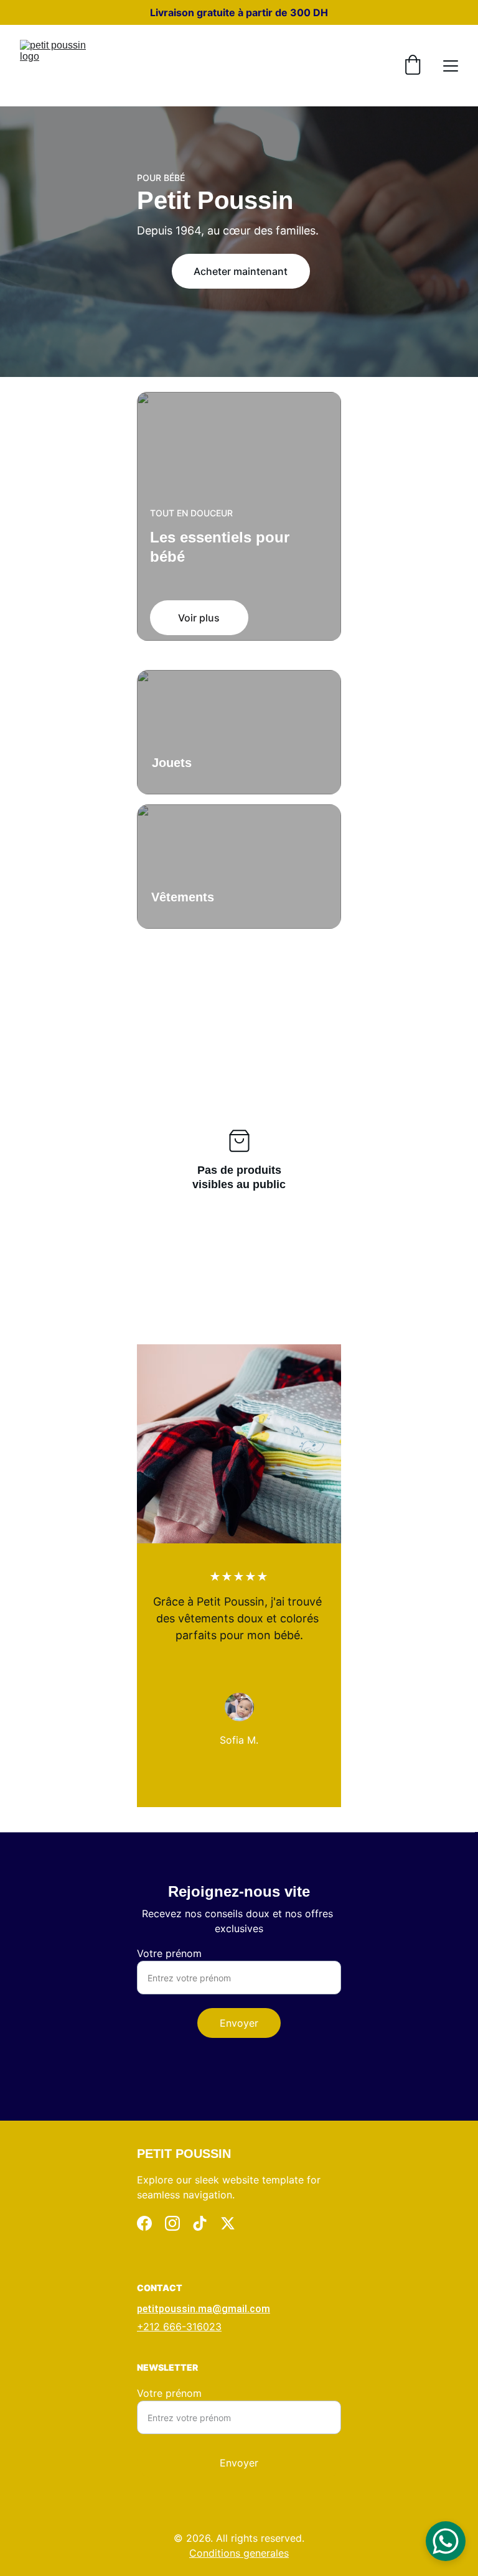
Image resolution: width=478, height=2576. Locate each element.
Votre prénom (169, 1953)
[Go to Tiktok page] (200, 2223)
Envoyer (239, 2023)
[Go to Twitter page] (228, 2223)
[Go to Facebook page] (144, 2223)
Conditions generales (239, 2553)
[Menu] (451, 66)
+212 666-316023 (179, 2327)
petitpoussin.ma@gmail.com (204, 2309)
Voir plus (199, 618)
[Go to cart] (413, 66)
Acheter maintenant (241, 271)
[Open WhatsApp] (446, 2541)
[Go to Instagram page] (172, 2223)
